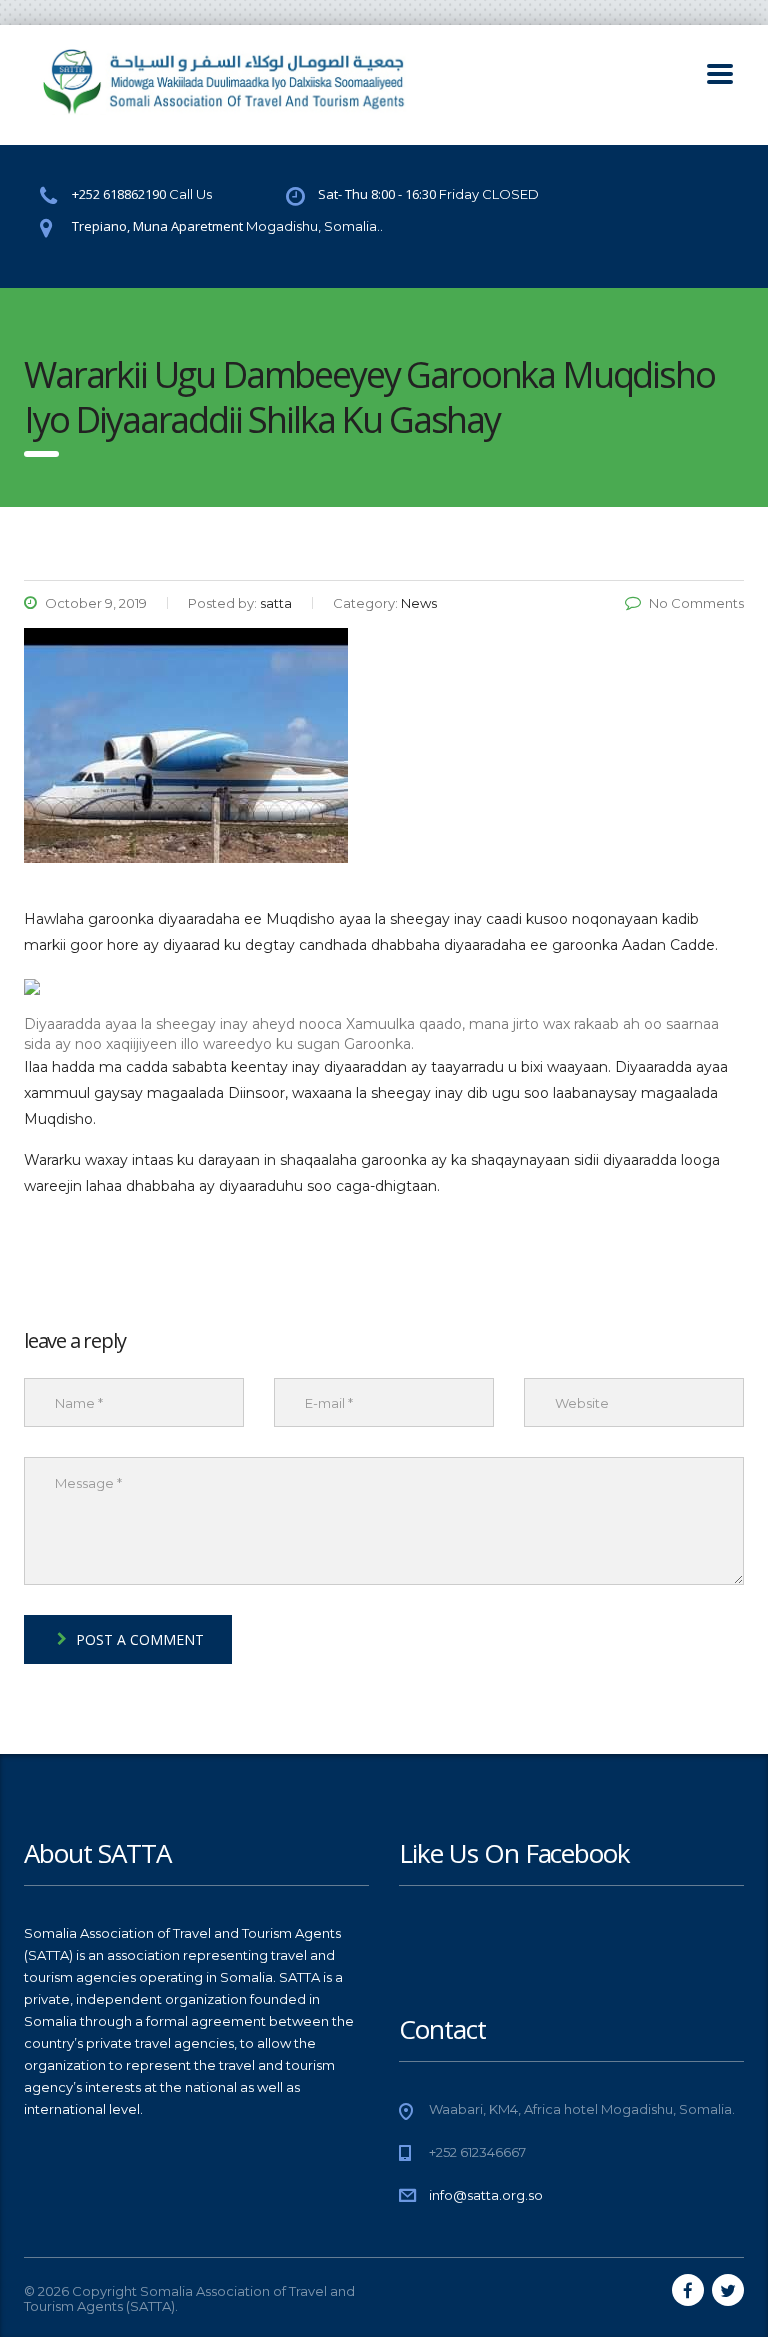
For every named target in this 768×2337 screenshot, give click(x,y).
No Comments (696, 603)
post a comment (140, 1639)
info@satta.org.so (486, 2195)
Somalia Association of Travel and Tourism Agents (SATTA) (189, 2298)
